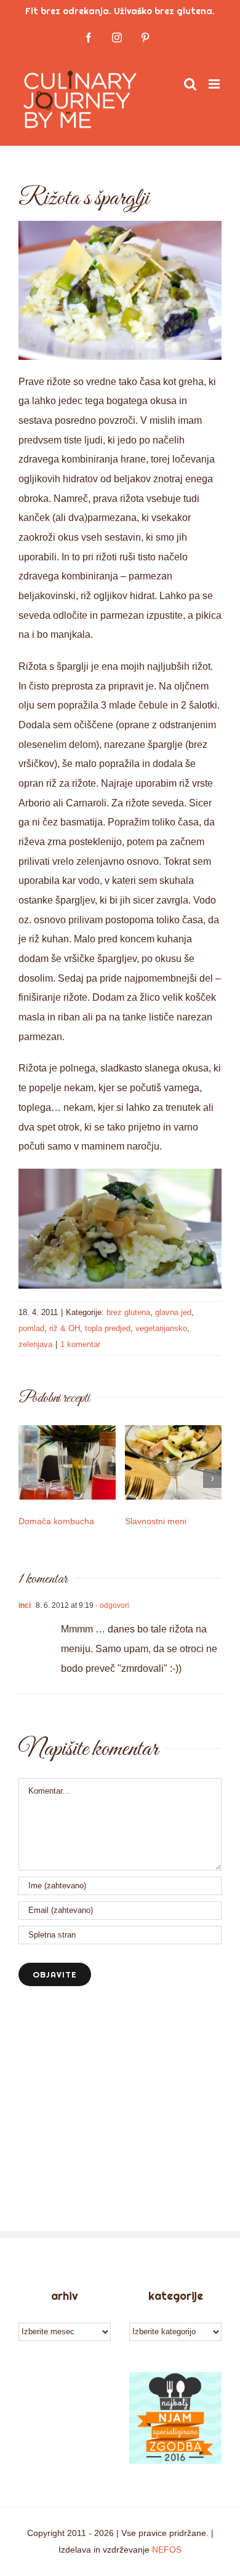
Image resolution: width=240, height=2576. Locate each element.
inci (25, 1605)
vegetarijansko (161, 1328)
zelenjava (35, 1344)
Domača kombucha (56, 1521)
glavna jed (173, 1312)
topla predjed (108, 1328)
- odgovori (111, 1605)
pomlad (31, 1328)
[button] (28, 1479)
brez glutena (128, 1312)
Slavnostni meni (156, 1521)
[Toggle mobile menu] (215, 84)
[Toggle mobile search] (190, 84)
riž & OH (65, 1328)
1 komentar (80, 1344)
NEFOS (167, 2550)
